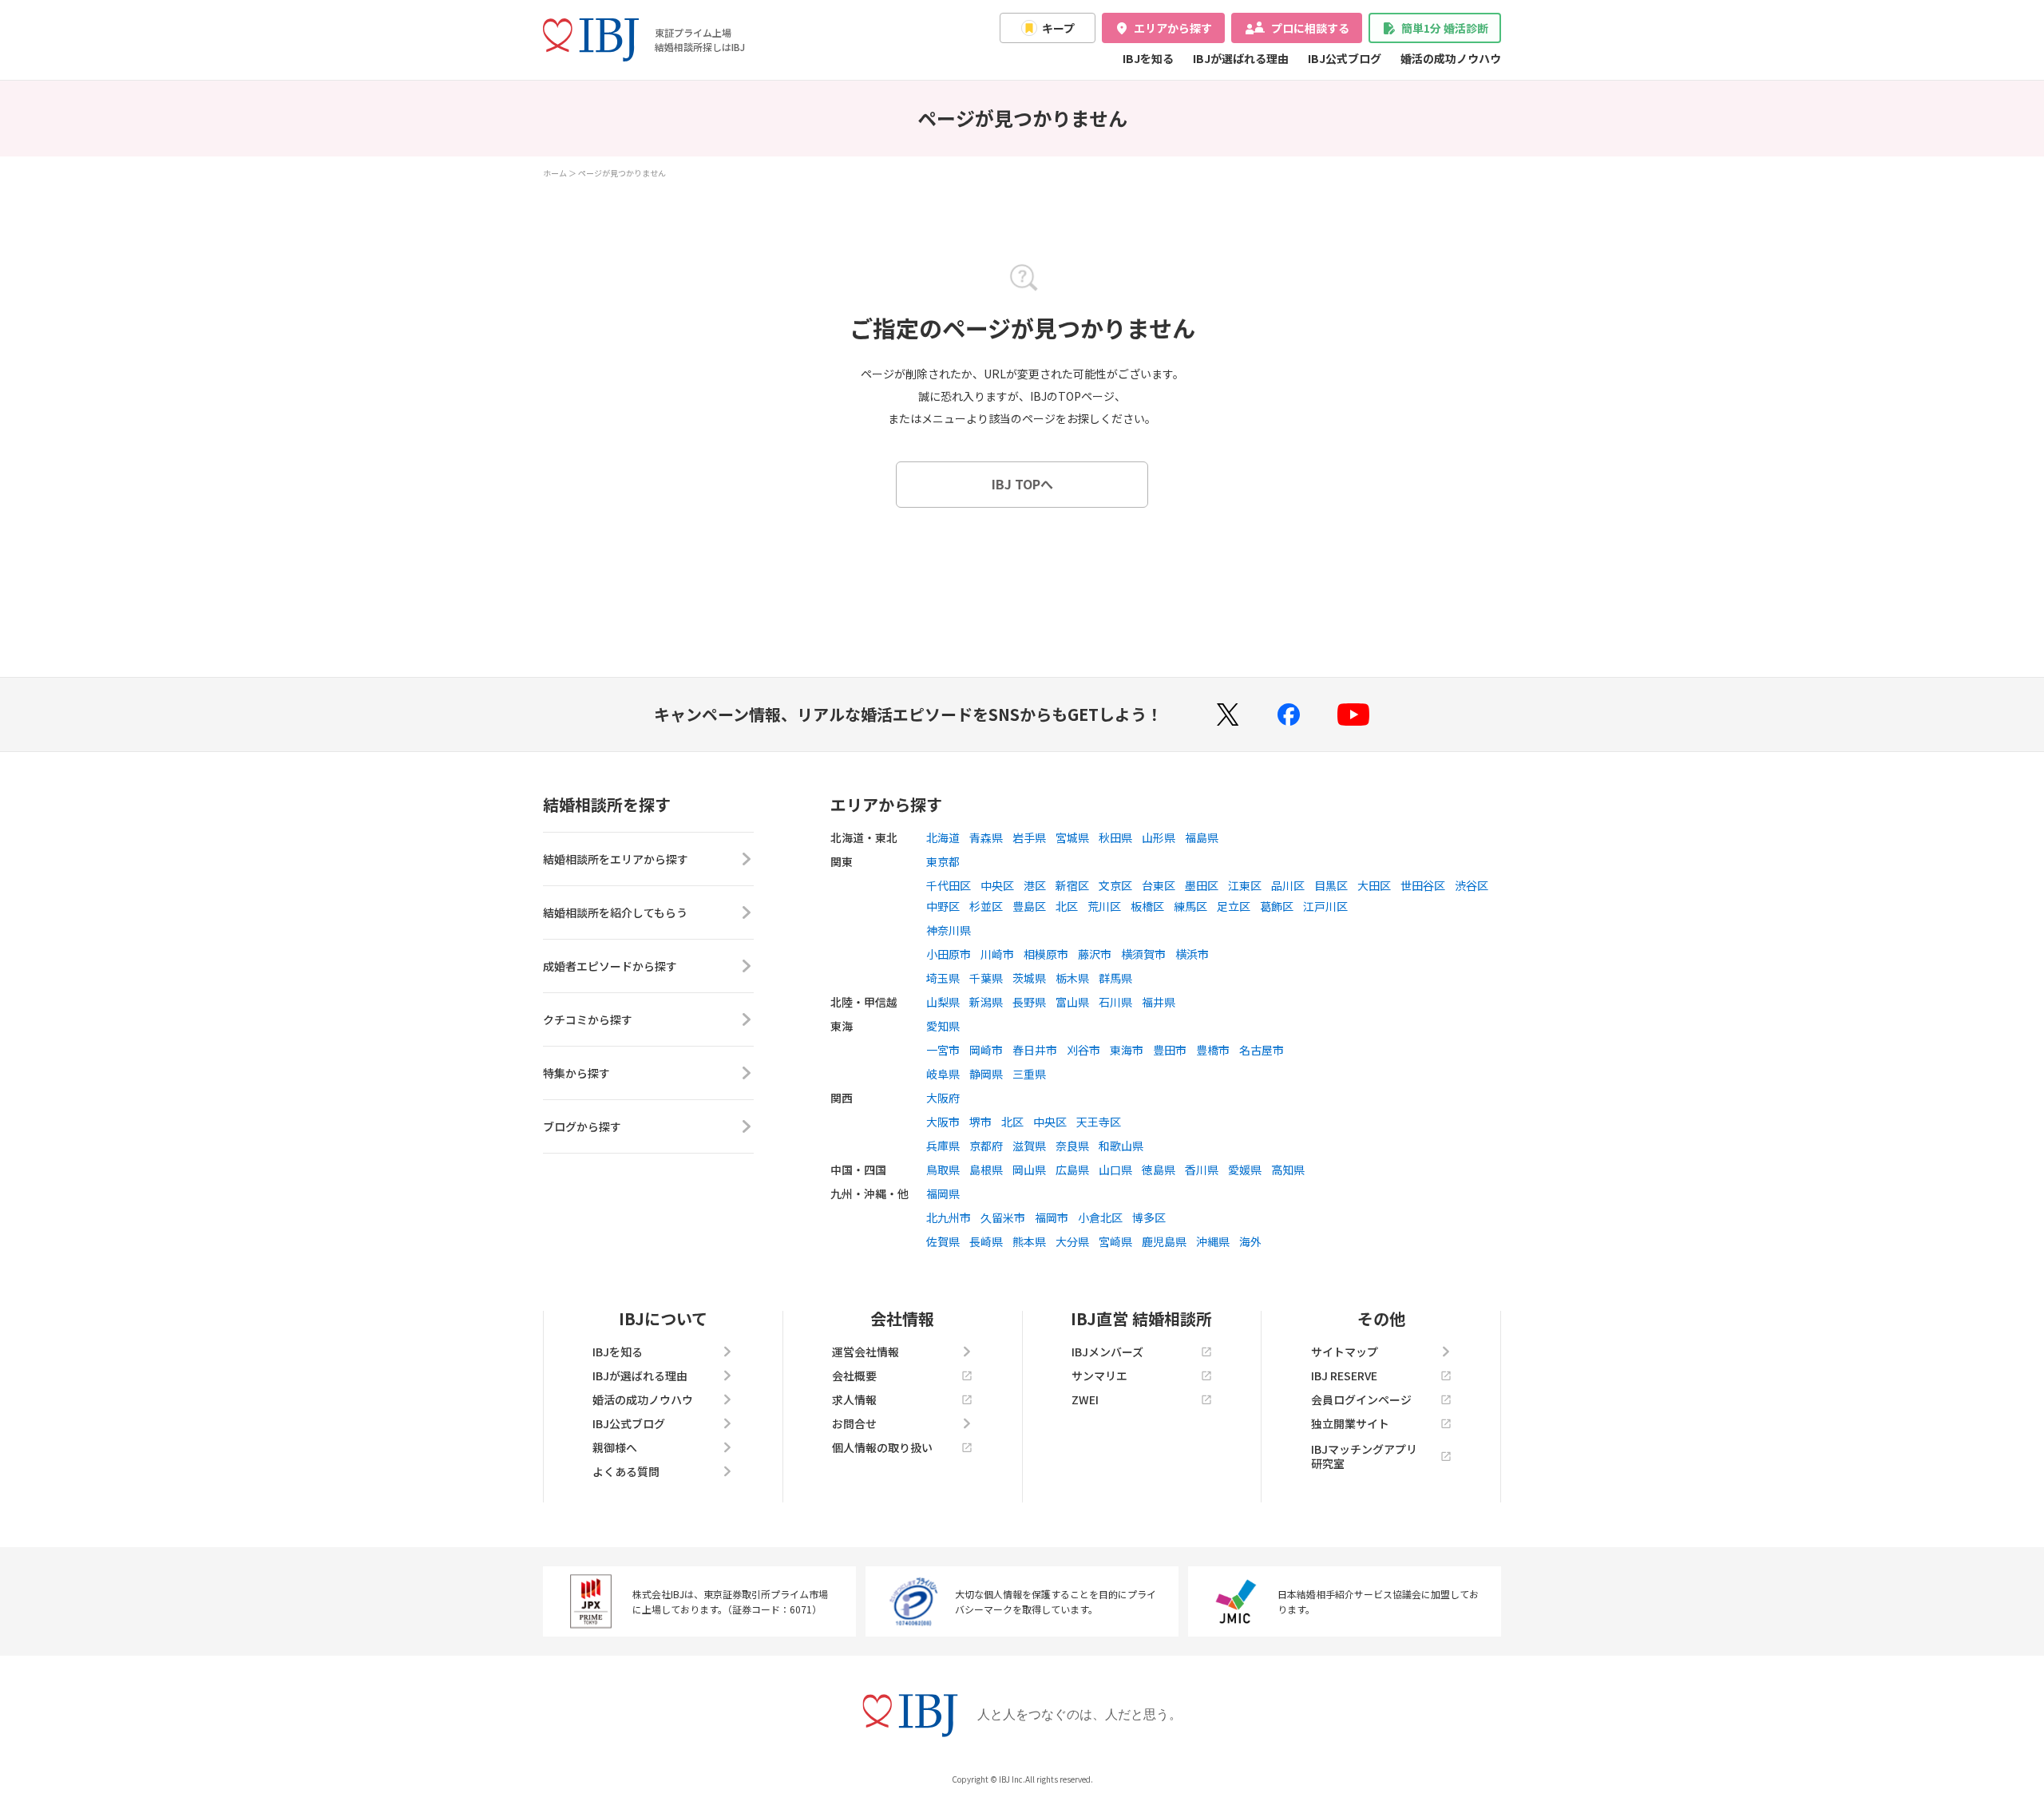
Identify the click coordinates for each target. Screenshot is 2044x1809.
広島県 (1072, 1170)
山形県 (1159, 837)
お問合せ (854, 1423)
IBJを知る (1148, 58)
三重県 (1029, 1074)
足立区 (1234, 906)
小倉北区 (1100, 1217)
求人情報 (854, 1399)
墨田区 (1202, 885)
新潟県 (986, 1002)
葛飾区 (1277, 906)
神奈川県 (949, 930)
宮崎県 (1115, 1241)
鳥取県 (943, 1170)
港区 (1035, 885)
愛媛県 (1245, 1170)
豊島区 (1029, 906)
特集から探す (576, 1073)
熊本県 (1029, 1241)
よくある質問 (626, 1471)
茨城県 (1029, 978)
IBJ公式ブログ (1345, 58)
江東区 (1245, 885)
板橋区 (1147, 906)
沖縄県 (1213, 1241)
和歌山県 (1121, 1146)
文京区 (1115, 885)
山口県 (1115, 1170)
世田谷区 (1423, 885)
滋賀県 (1029, 1146)
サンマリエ (1099, 1376)
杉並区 (986, 906)
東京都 (943, 861)
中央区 (997, 885)
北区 (1067, 906)
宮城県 (1072, 837)
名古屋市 (1262, 1050)
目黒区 (1331, 885)
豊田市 (1170, 1050)
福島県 (1202, 837)
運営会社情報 (866, 1352)
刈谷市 (1083, 1050)
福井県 (1159, 1002)
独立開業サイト (1350, 1423)
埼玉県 (943, 978)
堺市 (980, 1122)
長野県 (1029, 1002)
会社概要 (854, 1376)
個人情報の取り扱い (882, 1447)
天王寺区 (1099, 1122)
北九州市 (949, 1217)
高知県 (1288, 1170)
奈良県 (1072, 1146)
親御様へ (615, 1447)
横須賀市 (1143, 954)
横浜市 (1192, 954)
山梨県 (943, 1002)
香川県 (1202, 1170)
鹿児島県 (1164, 1241)
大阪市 (943, 1122)
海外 (1250, 1241)
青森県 (986, 837)
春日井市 (1035, 1050)
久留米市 (1003, 1217)
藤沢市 (1095, 954)
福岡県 (943, 1193)
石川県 (1115, 1002)
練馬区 (1190, 906)
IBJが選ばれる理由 (1241, 58)
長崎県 (986, 1241)
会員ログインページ (1361, 1399)
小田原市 (949, 954)
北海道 (943, 837)
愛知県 (943, 1026)
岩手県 (1029, 837)
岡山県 (1029, 1170)
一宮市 (943, 1050)
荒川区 (1104, 906)
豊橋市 (1213, 1050)
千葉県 (986, 978)
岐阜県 (943, 1074)
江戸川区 (1325, 906)
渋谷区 (1472, 885)
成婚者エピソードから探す (610, 966)
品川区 (1288, 885)
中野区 (943, 906)
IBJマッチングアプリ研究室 (1364, 1456)
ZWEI (1085, 1399)
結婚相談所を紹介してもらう (615, 912)
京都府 (986, 1146)
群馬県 (1115, 978)
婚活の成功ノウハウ (1451, 58)
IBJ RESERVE (1344, 1376)
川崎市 (997, 954)
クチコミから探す (588, 1019)
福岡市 (1052, 1217)
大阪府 (943, 1098)
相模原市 (1046, 954)
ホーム (555, 173)
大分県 (1072, 1241)
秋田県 (1115, 837)
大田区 (1374, 885)
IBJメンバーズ (1107, 1352)
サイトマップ (1345, 1352)
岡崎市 (986, 1050)
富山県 (1072, 1002)
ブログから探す (582, 1126)
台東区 (1159, 885)
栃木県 (1072, 978)
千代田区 (949, 885)
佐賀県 (943, 1241)
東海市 (1127, 1050)
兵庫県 (943, 1146)
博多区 (1149, 1217)
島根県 (986, 1170)
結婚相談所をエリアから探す (616, 859)
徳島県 (1159, 1170)
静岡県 (986, 1074)
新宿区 (1072, 885)
